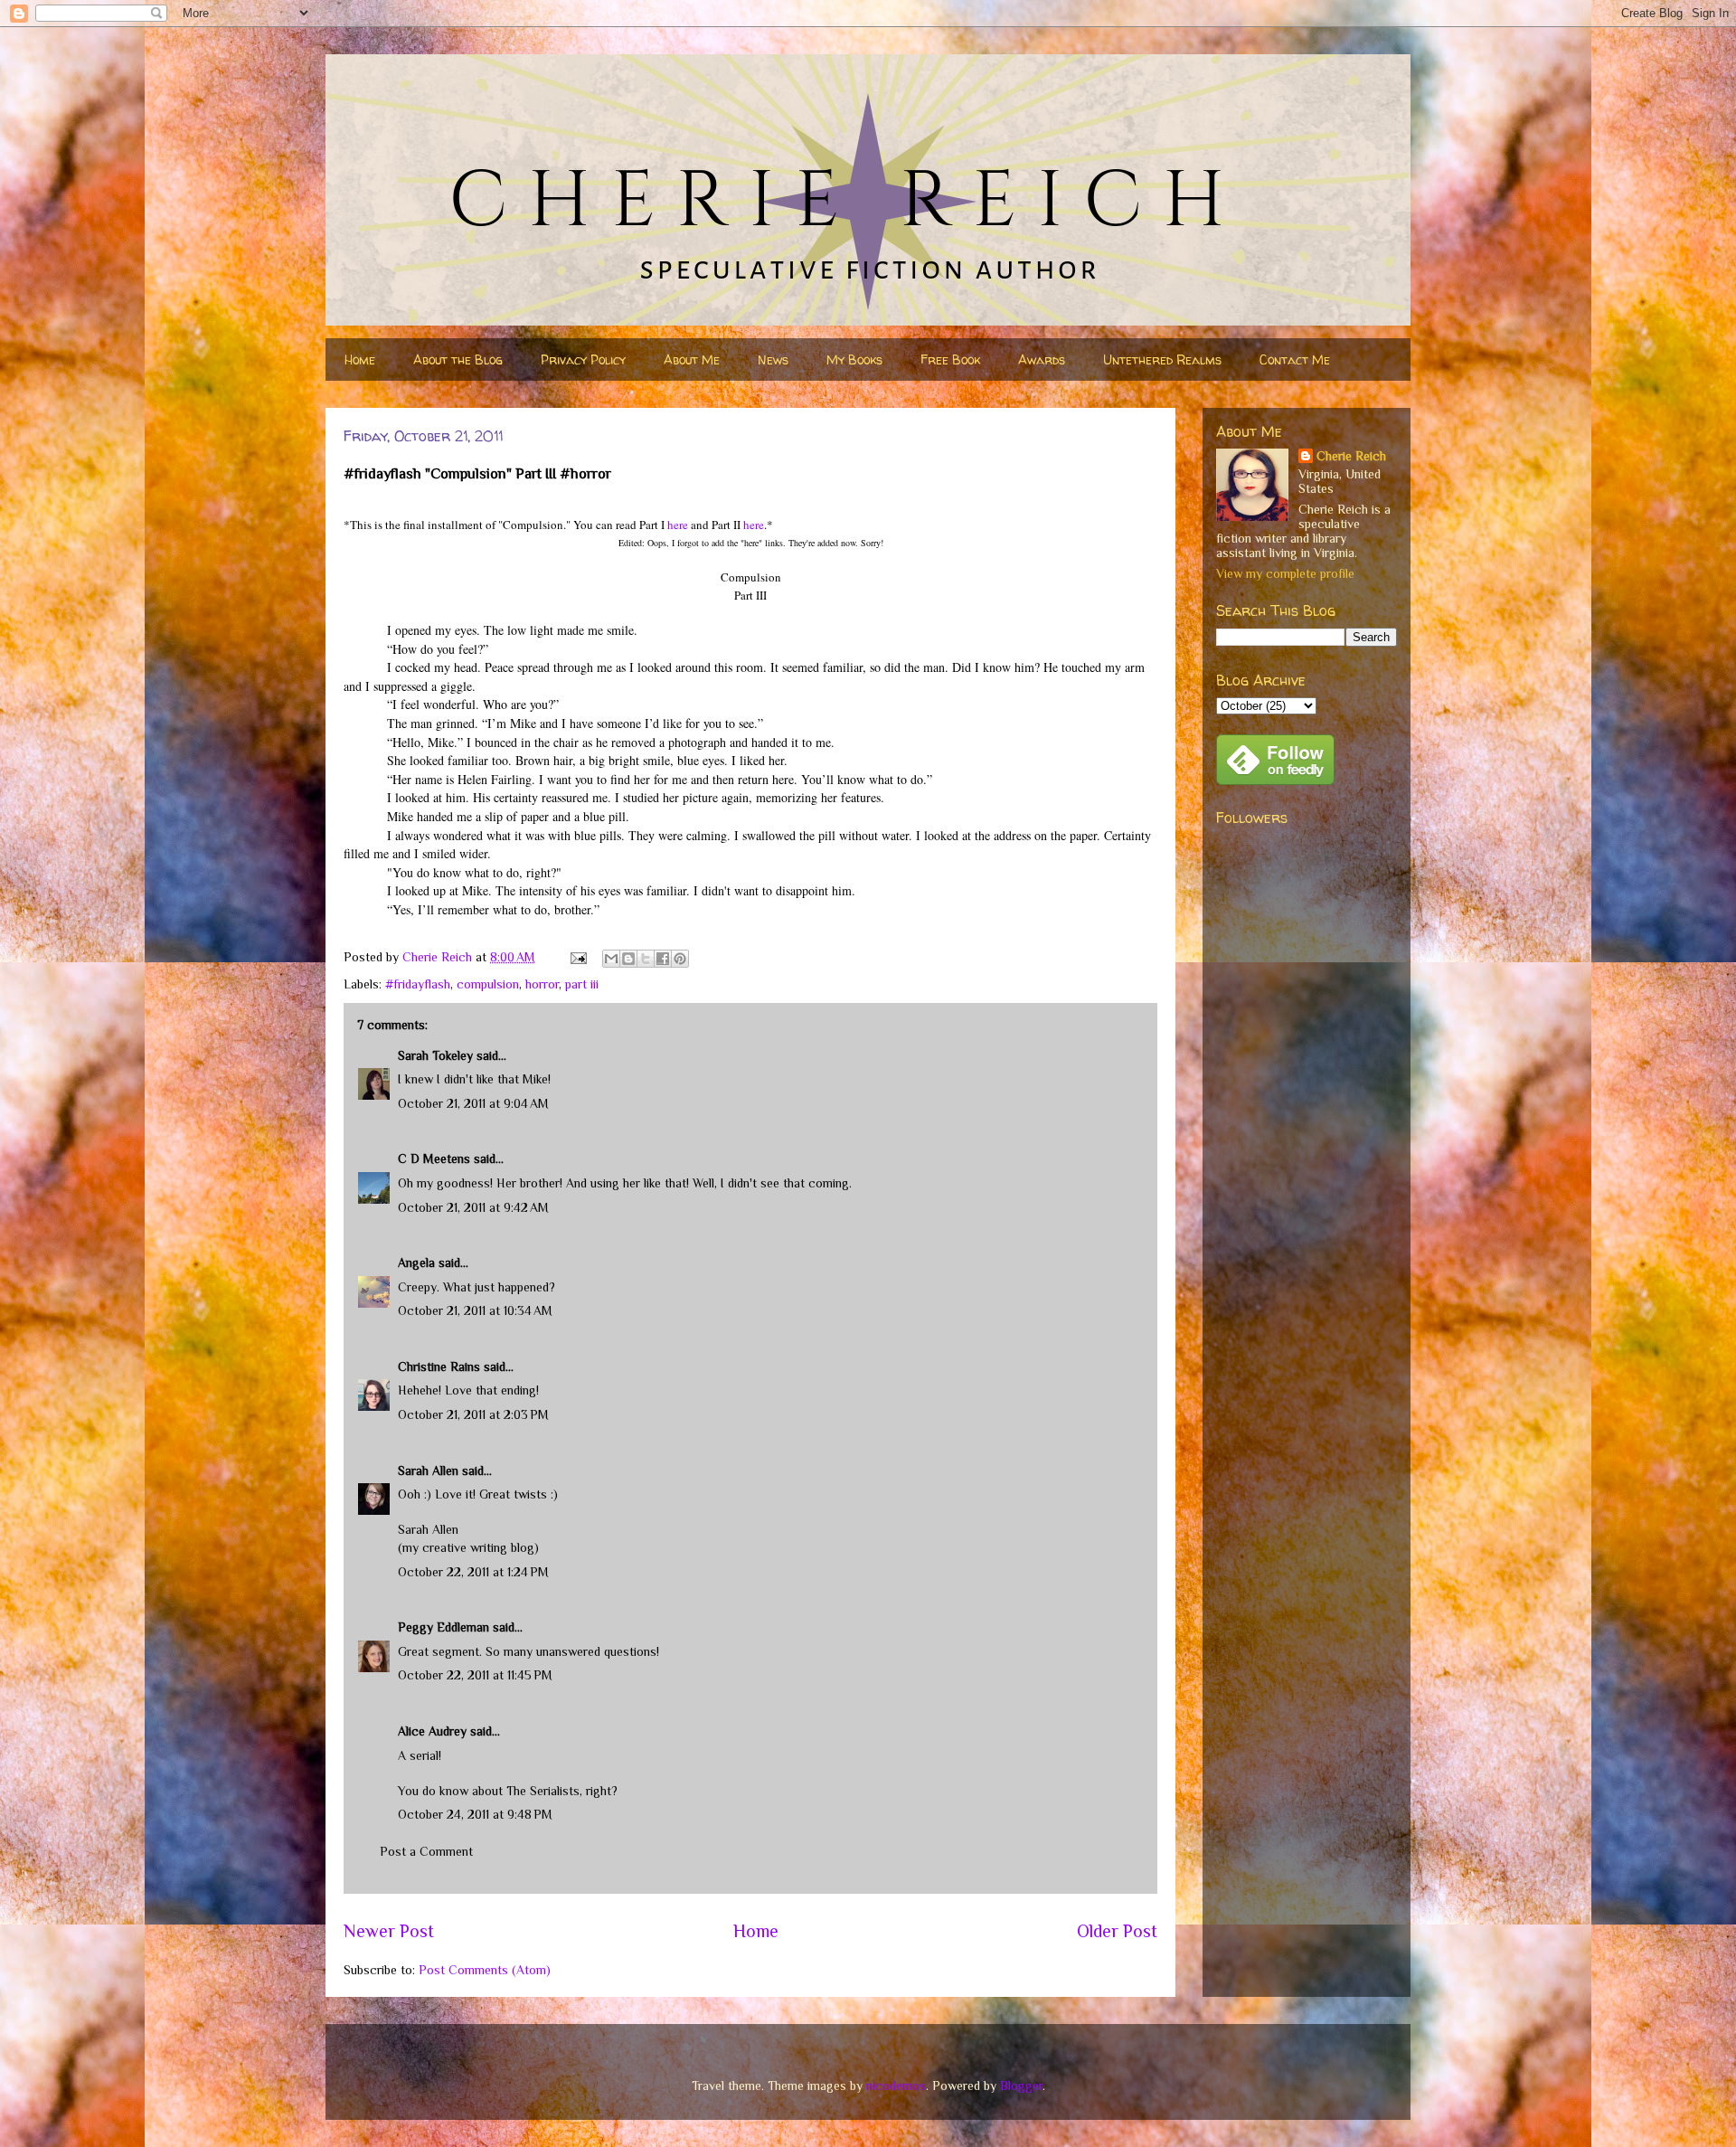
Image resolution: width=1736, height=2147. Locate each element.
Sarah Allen (428, 1471)
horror (542, 984)
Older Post (1117, 1931)
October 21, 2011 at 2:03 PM (473, 1414)
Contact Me (1295, 359)
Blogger (1021, 2086)
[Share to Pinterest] (680, 959)
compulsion (488, 984)
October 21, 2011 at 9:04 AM (473, 1103)
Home (360, 359)
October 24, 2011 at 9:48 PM (475, 1814)
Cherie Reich (1351, 456)
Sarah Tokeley (435, 1055)
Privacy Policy (583, 359)
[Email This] (611, 959)
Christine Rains (439, 1367)
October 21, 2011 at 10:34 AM (475, 1310)
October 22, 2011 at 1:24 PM (473, 1572)
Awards (1042, 359)
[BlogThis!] (628, 959)
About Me (692, 359)
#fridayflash (418, 984)
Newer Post (389, 1931)
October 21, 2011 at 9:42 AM (473, 1207)
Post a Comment (426, 1851)
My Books (854, 359)
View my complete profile (1285, 573)
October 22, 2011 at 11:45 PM (475, 1675)
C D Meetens (434, 1159)
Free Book (950, 359)
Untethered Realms (1162, 359)
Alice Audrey (432, 1731)
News (773, 359)
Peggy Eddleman (443, 1627)
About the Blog (458, 359)
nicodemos (896, 2086)
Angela (416, 1263)
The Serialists (543, 1791)
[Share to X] (646, 959)
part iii (582, 984)
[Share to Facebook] (663, 959)
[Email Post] (577, 957)
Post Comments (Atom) (485, 1970)
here (678, 525)
